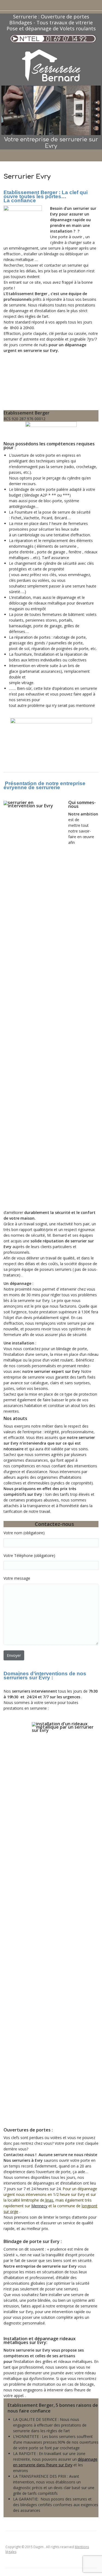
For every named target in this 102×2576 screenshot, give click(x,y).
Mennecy (39, 2206)
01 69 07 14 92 (66, 39)
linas (49, 2200)
